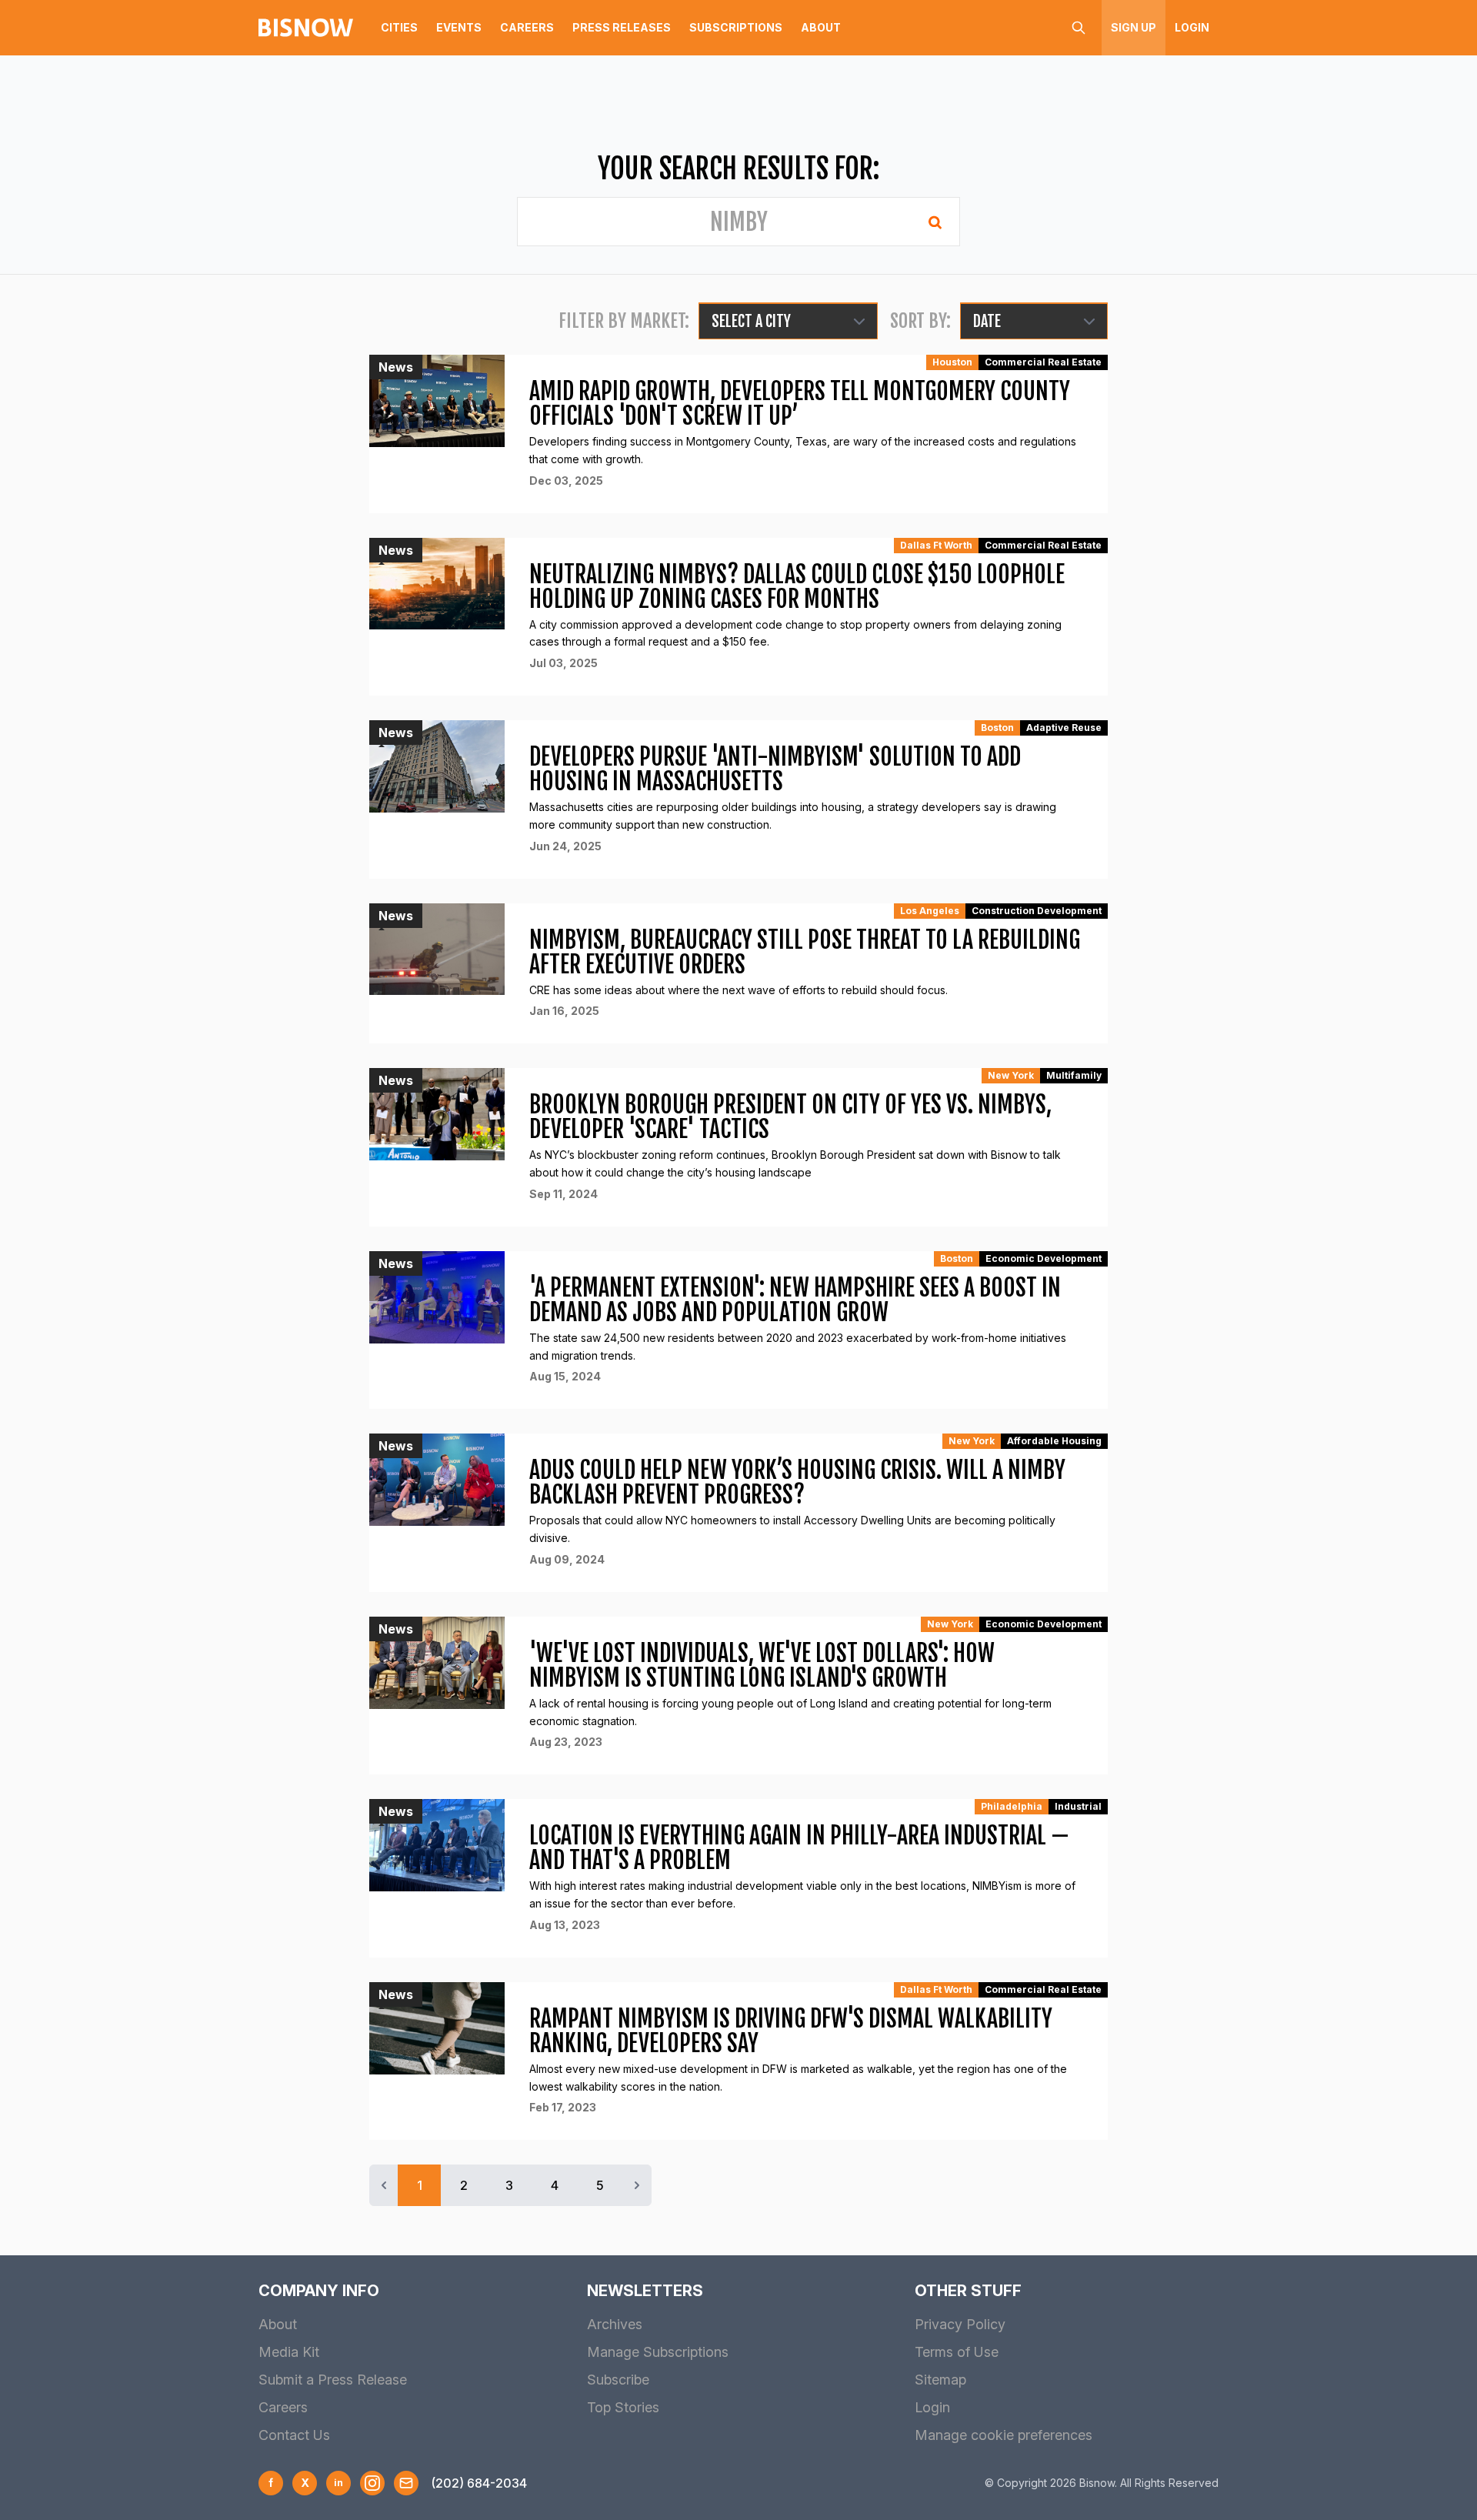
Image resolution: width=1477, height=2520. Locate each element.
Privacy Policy (960, 2324)
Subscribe (618, 2380)
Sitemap (940, 2380)
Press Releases (622, 27)
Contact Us (294, 2435)
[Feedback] (406, 2483)
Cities (399, 27)
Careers (527, 27)
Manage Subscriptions (658, 2352)
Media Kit (289, 2352)
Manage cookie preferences (1004, 2435)
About (821, 27)
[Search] (1079, 28)
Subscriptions (736, 27)
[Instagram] (372, 2483)
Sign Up (1134, 27)
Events (459, 27)
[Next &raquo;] (637, 2185)
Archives (615, 2324)
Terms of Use (957, 2352)
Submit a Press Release (333, 2380)
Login (1192, 27)
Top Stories (623, 2407)
